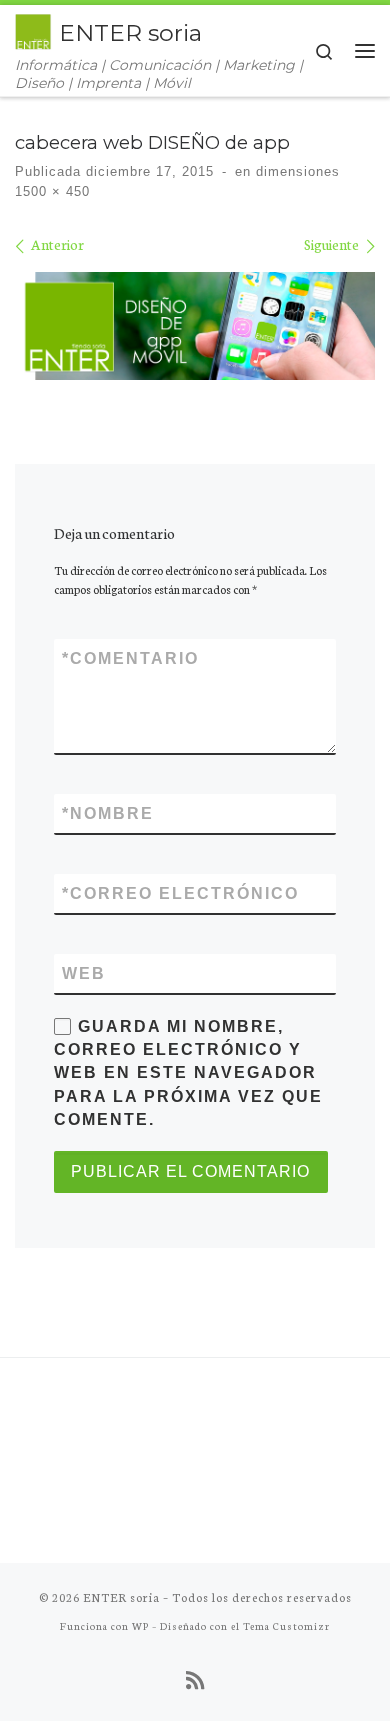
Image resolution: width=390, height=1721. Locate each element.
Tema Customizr (286, 1625)
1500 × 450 (52, 191)
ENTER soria (121, 1597)
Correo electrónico (180, 893)
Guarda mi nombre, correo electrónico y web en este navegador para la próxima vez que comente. (188, 1073)
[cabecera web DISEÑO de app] (195, 326)
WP (140, 1625)
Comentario (130, 658)
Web (84, 973)
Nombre (108, 813)
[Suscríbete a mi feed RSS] (195, 1680)
